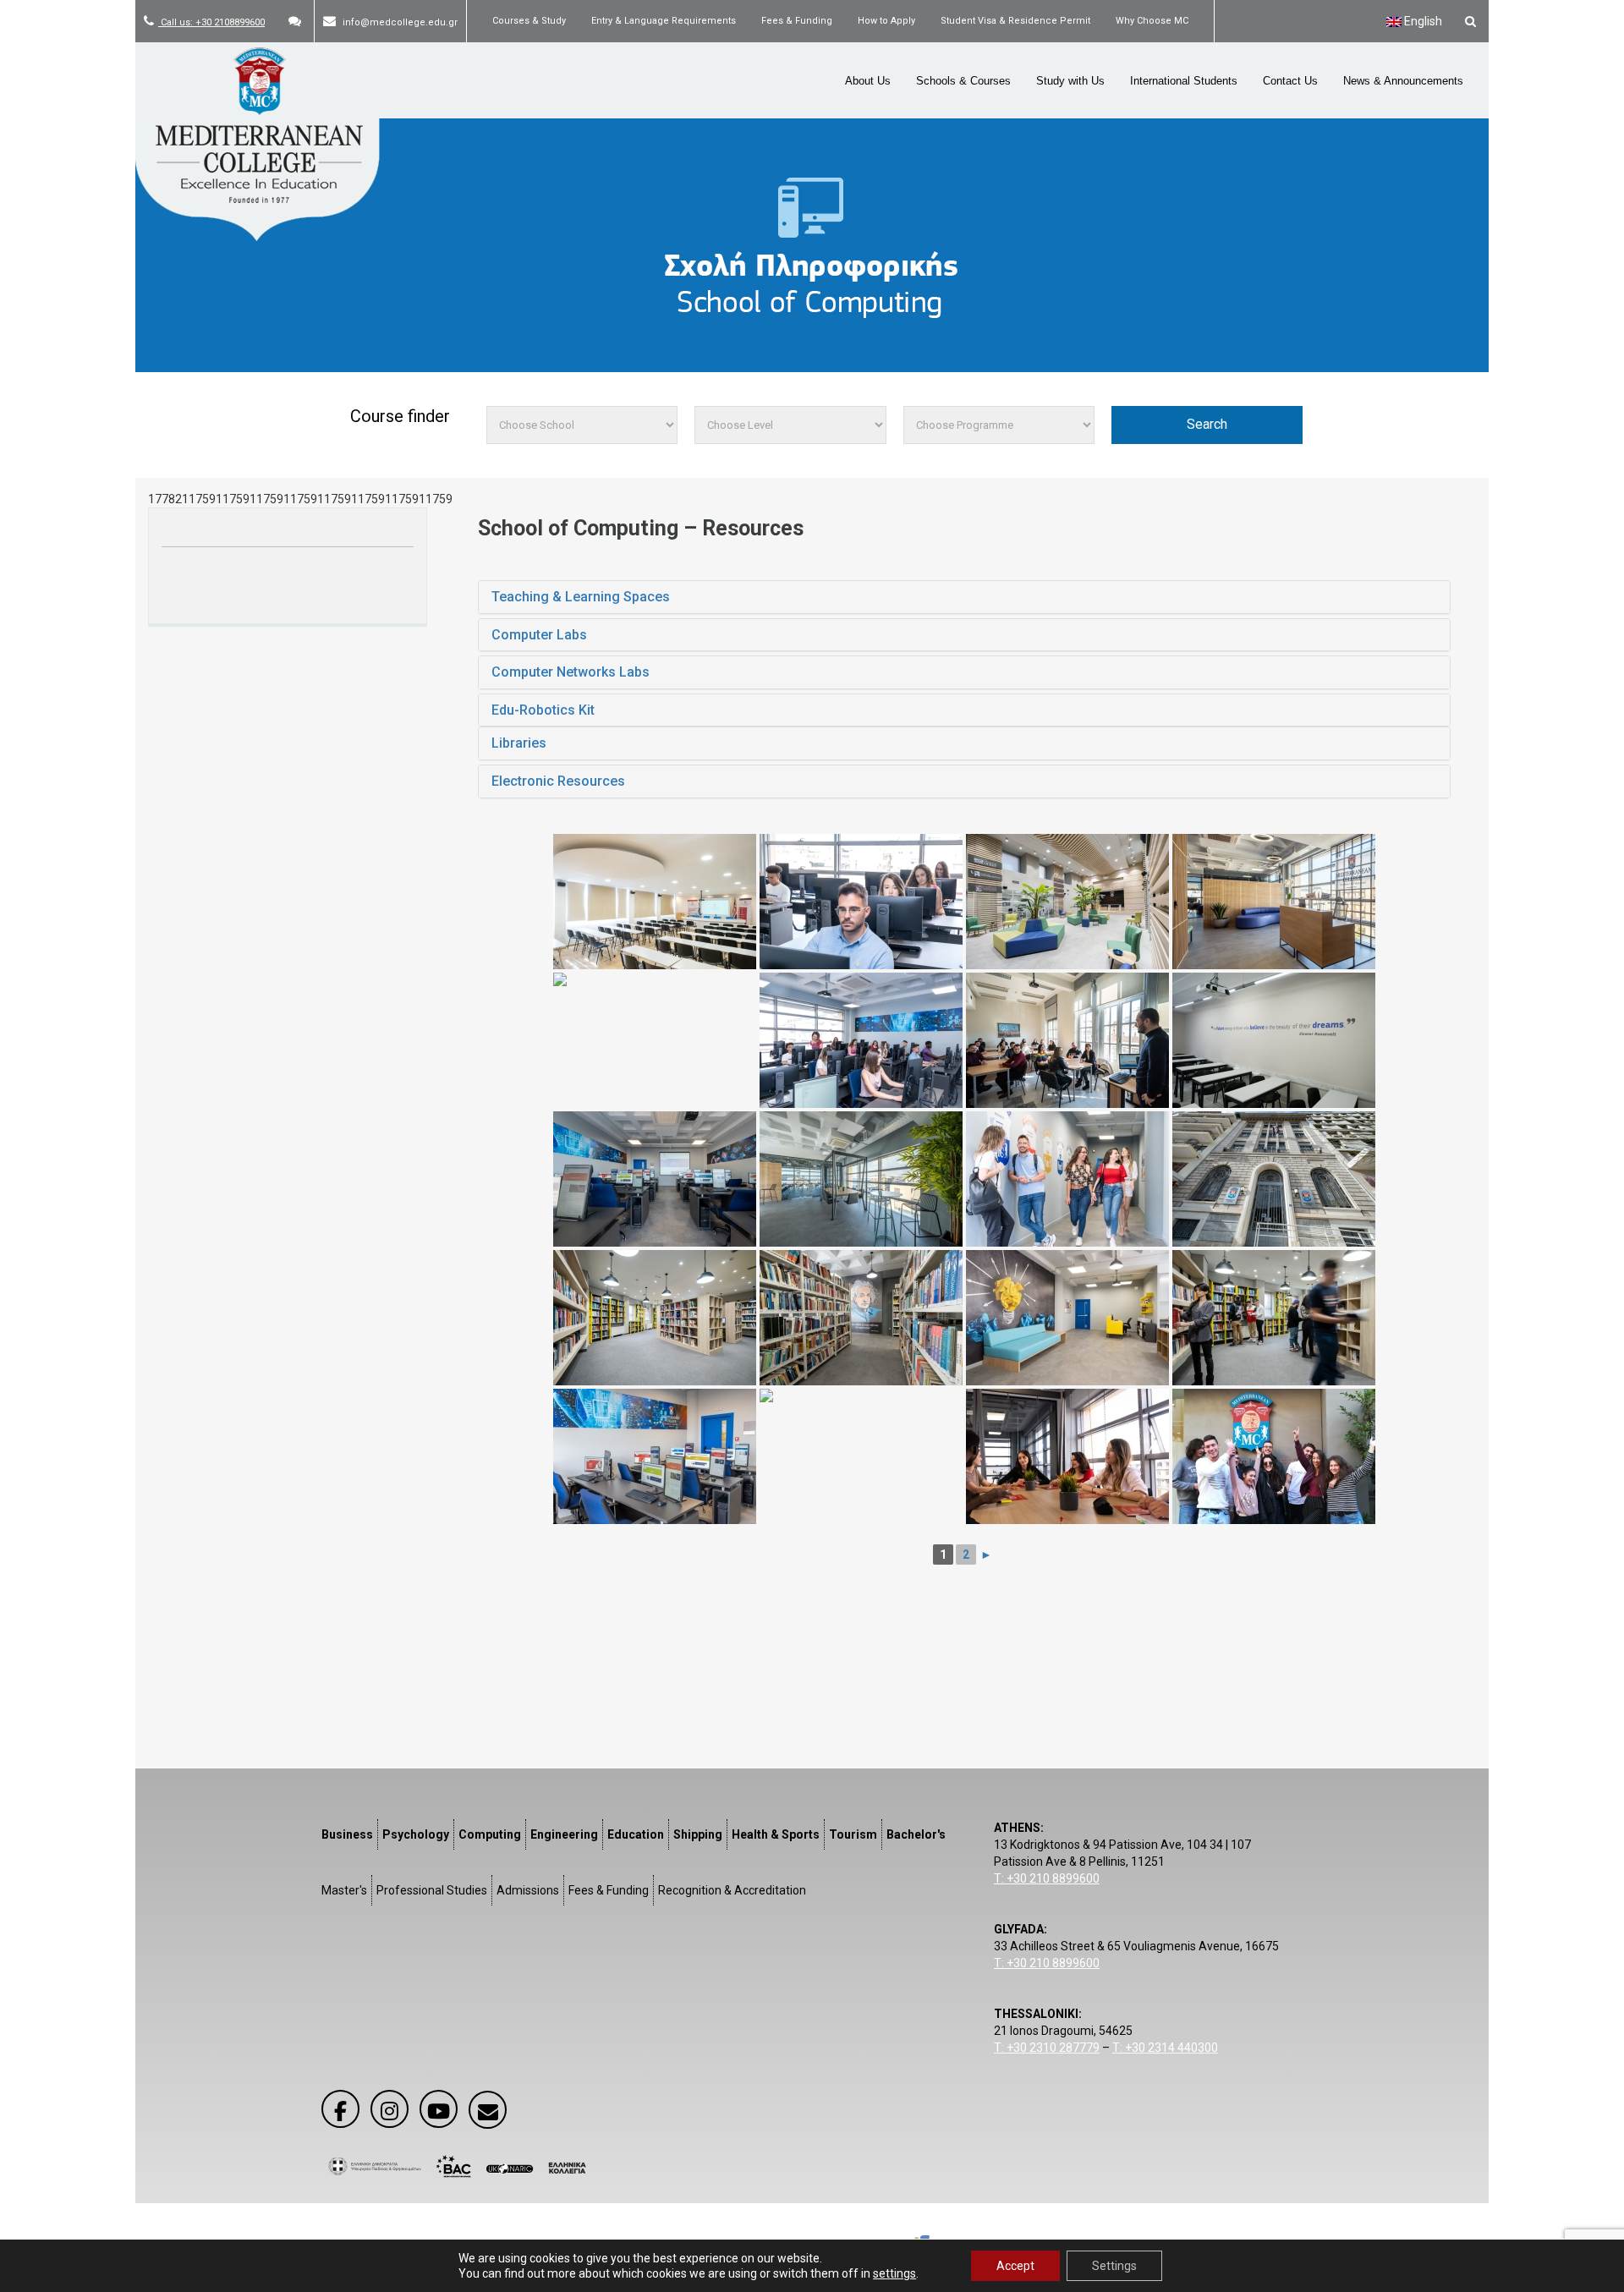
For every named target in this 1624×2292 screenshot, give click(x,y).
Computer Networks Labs (571, 672)
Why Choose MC (1152, 21)
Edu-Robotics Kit (543, 710)
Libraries (519, 743)
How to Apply (886, 21)
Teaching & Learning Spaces (581, 597)
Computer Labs (539, 635)
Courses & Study (529, 21)
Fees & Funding (797, 21)
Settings (1114, 2266)
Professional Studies (432, 1890)
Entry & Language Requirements (664, 21)
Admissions (528, 1890)
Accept (1015, 2266)
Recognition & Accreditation (732, 1890)
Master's (344, 1890)
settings (894, 2273)
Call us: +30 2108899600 (211, 22)
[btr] (1274, 1456)
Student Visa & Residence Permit (1015, 21)
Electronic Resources (558, 781)
